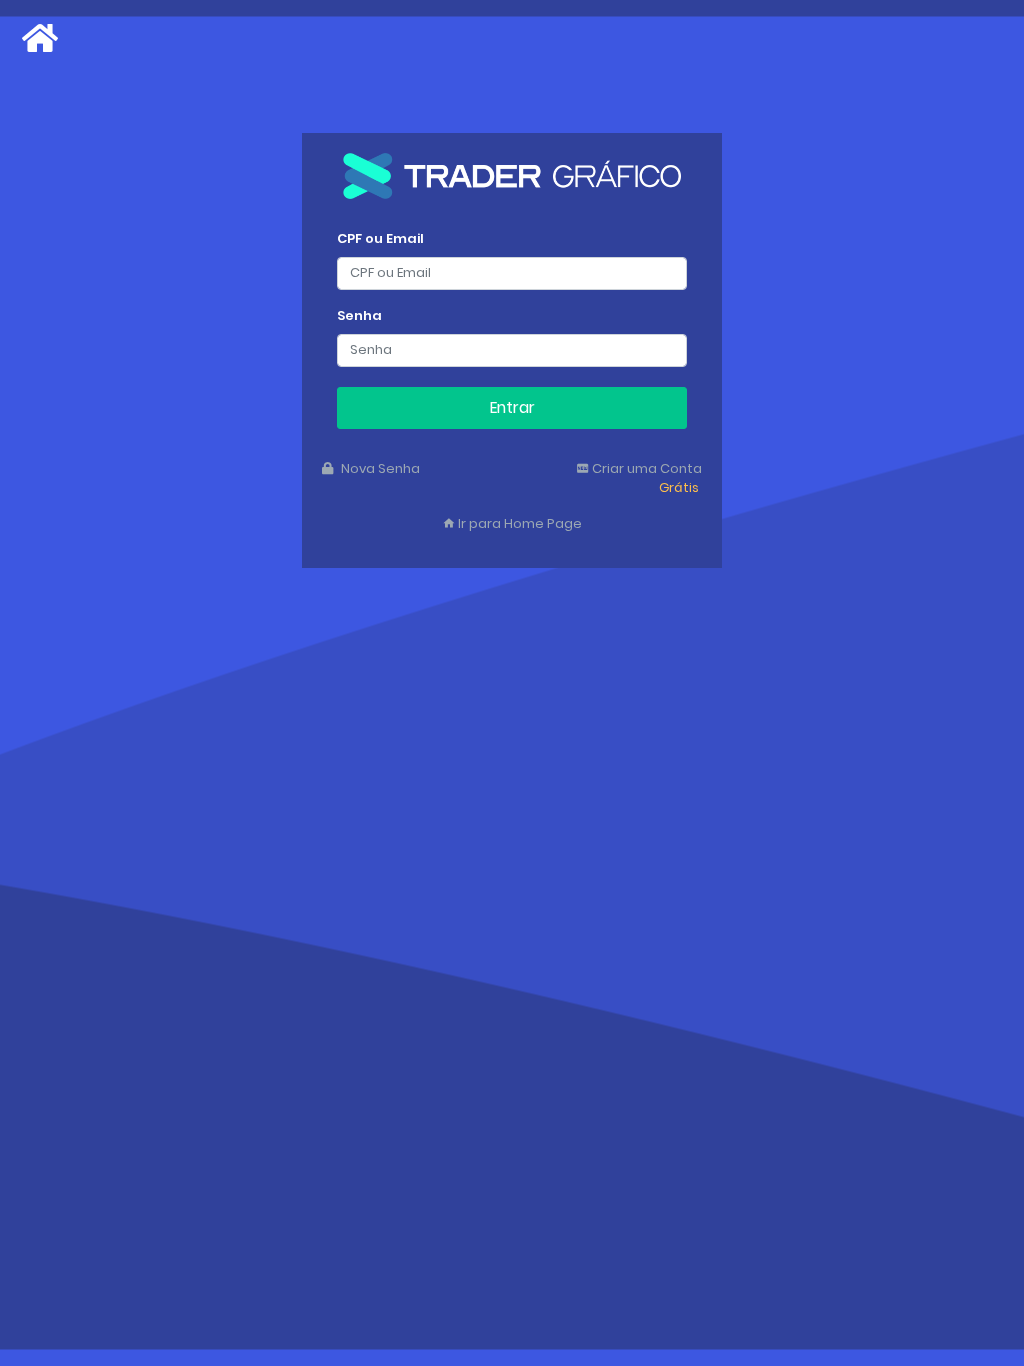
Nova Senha (379, 468)
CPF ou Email (380, 238)
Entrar (512, 407)
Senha (359, 315)
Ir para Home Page (518, 523)
